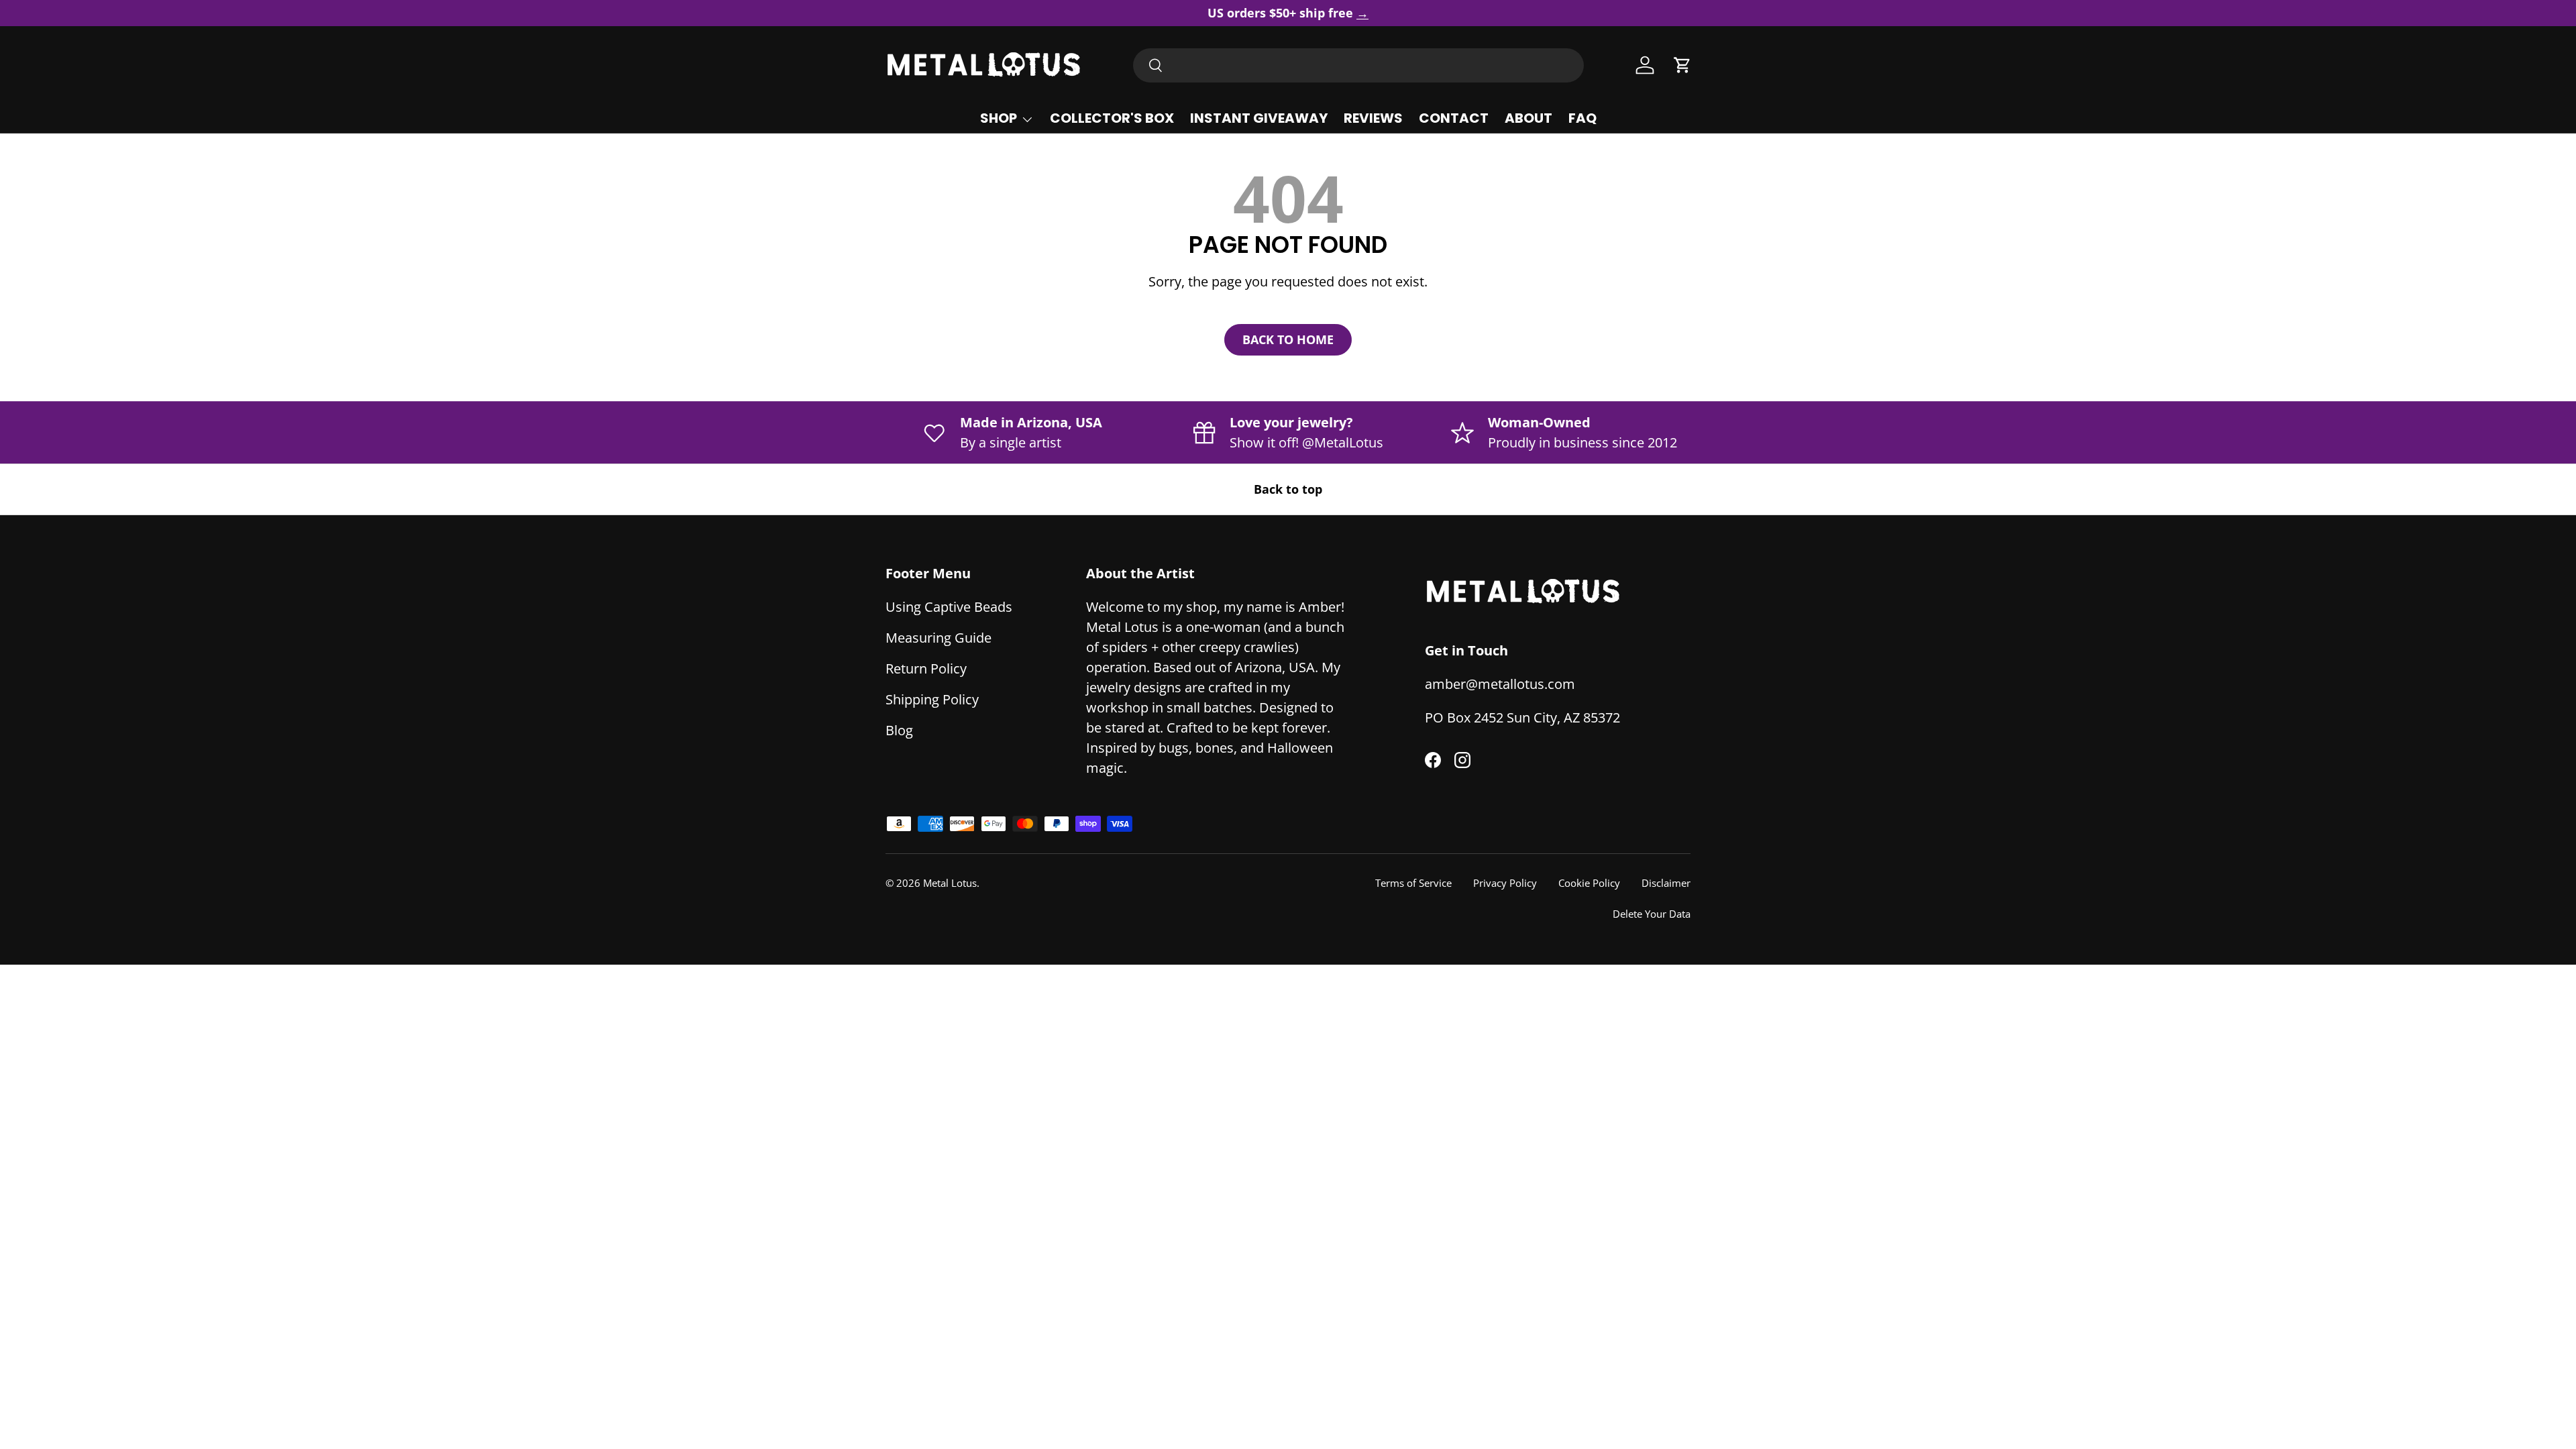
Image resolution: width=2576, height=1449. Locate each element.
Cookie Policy (1589, 883)
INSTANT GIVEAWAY (1259, 118)
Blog (899, 730)
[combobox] (1358, 65)
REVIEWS (1373, 118)
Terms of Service (1413, 883)
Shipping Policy (932, 699)
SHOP (999, 118)
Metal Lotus (950, 883)
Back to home (1288, 339)
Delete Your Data (1652, 914)
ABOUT (1528, 118)
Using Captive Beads (949, 607)
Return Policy (926, 668)
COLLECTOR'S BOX (1112, 118)
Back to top (1288, 489)
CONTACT (1454, 118)
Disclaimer (1666, 883)
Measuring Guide (938, 638)
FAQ (1582, 118)
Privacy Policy (1505, 883)
